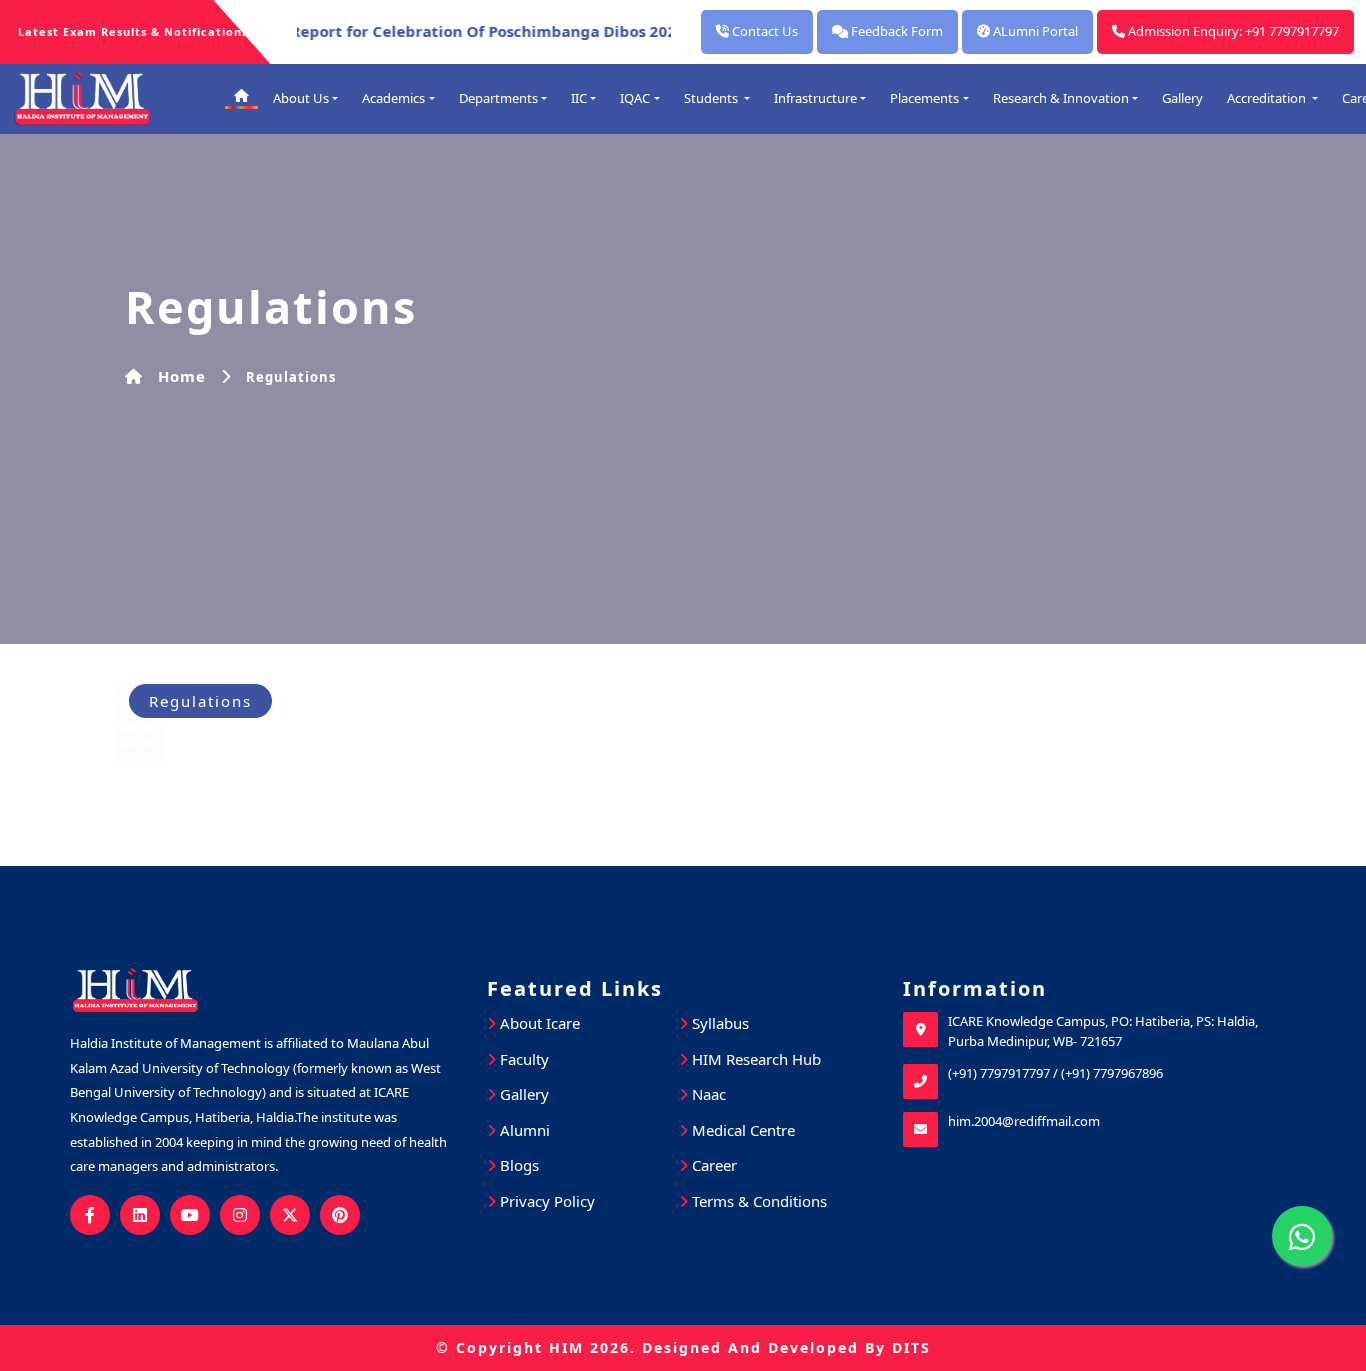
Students (712, 98)
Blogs (517, 1165)
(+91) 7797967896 (1112, 1073)
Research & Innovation (1061, 98)
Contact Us (763, 31)
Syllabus (718, 1023)
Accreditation (1268, 98)
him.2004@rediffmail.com (1024, 1121)
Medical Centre (741, 1130)
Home (182, 376)
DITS (911, 1347)
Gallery (1182, 98)
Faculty (522, 1059)
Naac (707, 1094)
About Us (301, 98)
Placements (924, 98)
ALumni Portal (1034, 31)
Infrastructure (815, 98)
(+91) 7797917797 (999, 1073)
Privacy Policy (545, 1201)
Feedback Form (895, 31)
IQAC (635, 98)
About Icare (538, 1023)
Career (712, 1165)
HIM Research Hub (754, 1059)
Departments (498, 98)
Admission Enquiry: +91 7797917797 (1232, 31)
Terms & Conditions (757, 1201)
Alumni (523, 1130)
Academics (393, 98)
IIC (579, 98)
